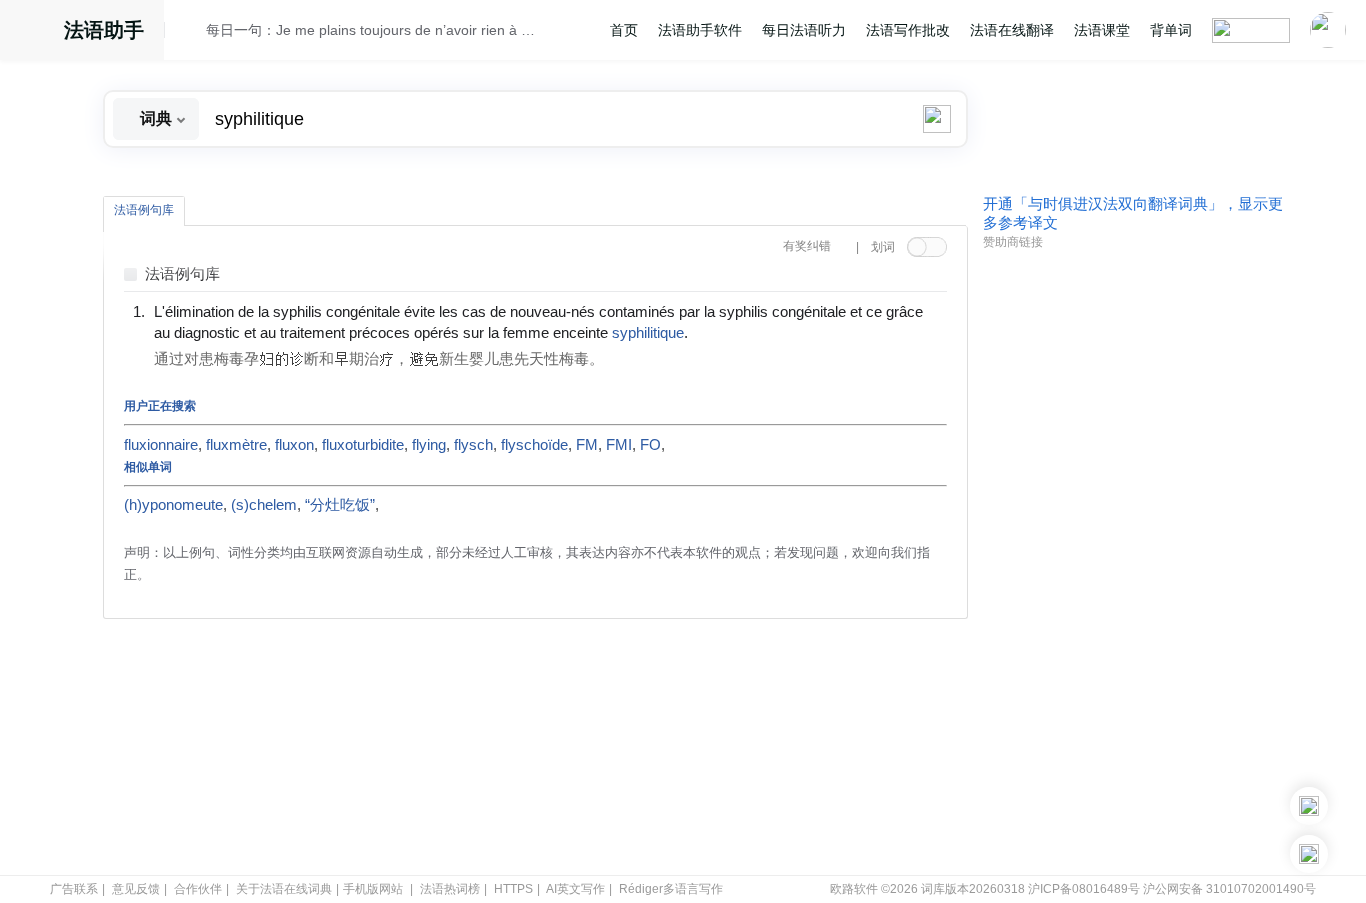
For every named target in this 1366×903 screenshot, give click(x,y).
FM (587, 445)
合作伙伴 (198, 889)
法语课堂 (1102, 30)
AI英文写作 (575, 889)
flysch (473, 445)
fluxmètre (236, 445)
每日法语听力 (804, 30)
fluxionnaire (161, 445)
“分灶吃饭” (340, 505)
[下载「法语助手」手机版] (1309, 806)
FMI (619, 445)
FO (650, 445)
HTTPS (513, 889)
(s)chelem (264, 505)
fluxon (294, 445)
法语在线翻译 (1012, 30)
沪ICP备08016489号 (1084, 889)
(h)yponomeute (173, 505)
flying (429, 445)
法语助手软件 (700, 30)
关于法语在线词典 (284, 889)
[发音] (191, 33)
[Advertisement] (1133, 563)
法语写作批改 (908, 30)
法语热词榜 (450, 889)
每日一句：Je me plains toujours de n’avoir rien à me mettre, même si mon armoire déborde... (374, 30)
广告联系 (74, 889)
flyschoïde (534, 445)
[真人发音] (722, 332)
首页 (624, 30)
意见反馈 (136, 889)
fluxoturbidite (363, 445)
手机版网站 (373, 889)
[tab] (144, 211)
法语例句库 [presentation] (144, 210)
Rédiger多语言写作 (671, 889)
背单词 (1171, 30)
